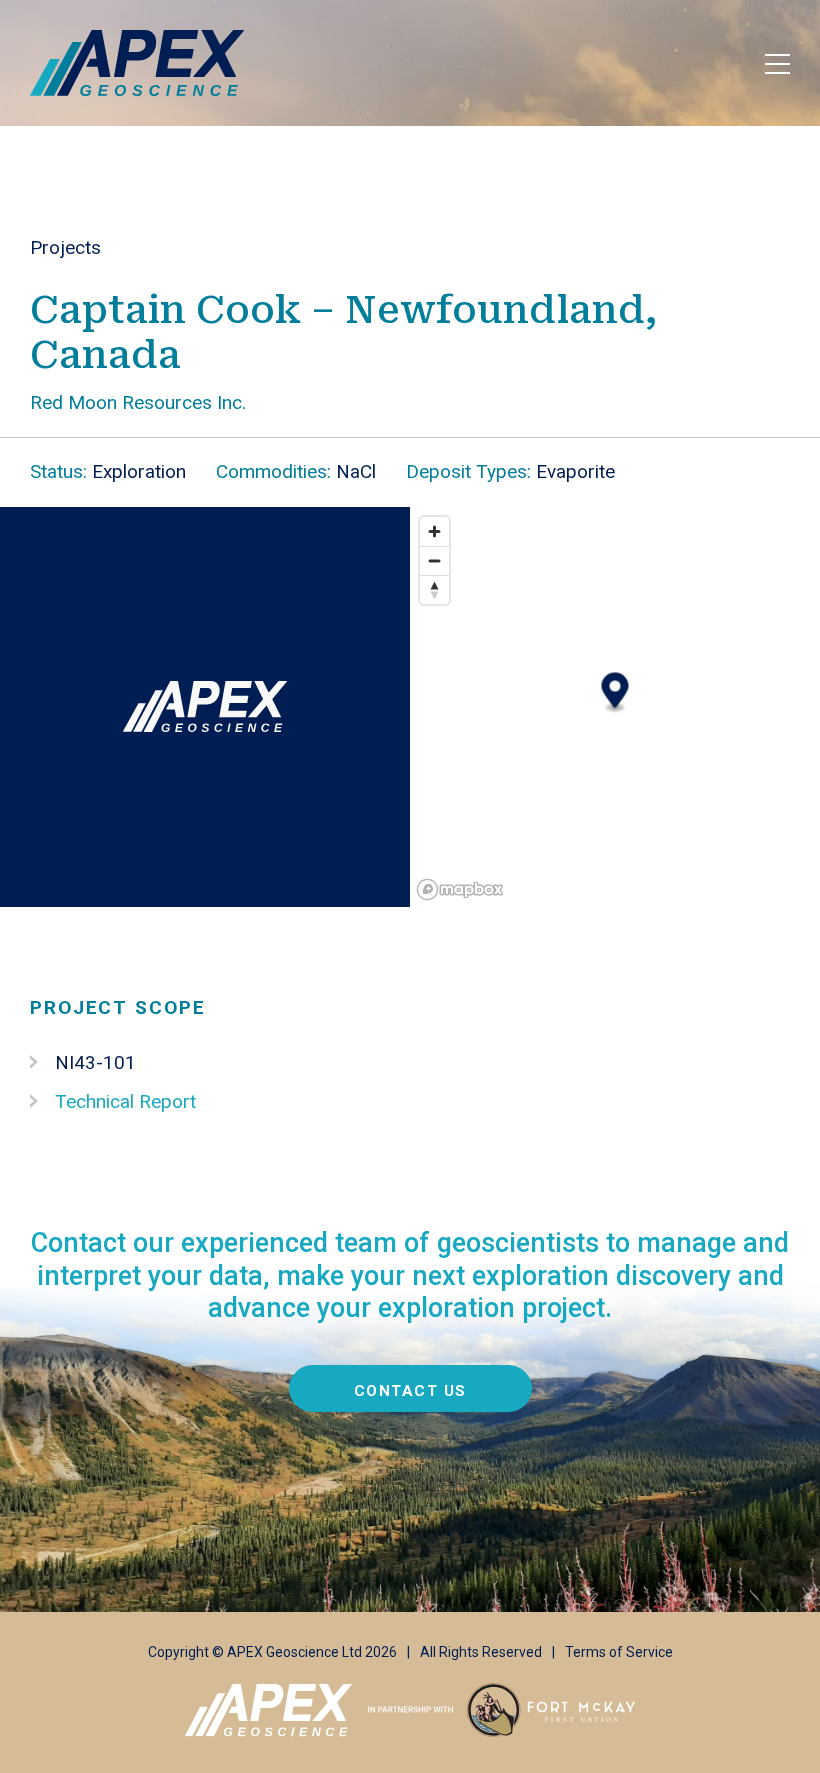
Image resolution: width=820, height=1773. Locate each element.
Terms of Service (619, 1652)
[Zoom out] (434, 560)
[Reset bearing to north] (434, 589)
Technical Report (125, 1101)
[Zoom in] (434, 531)
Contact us (410, 1391)
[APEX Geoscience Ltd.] (137, 63)
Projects (65, 247)
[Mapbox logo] (460, 889)
